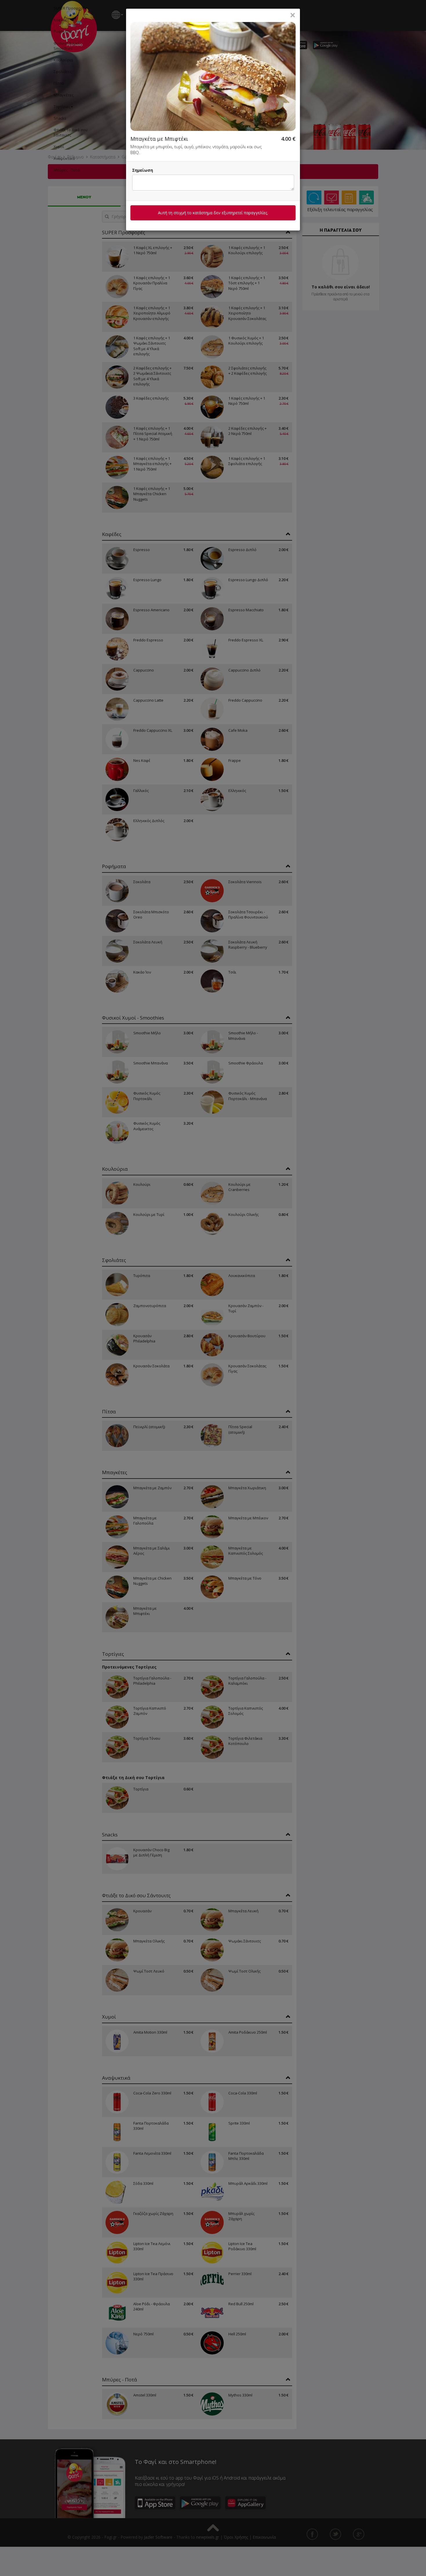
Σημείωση (143, 170)
